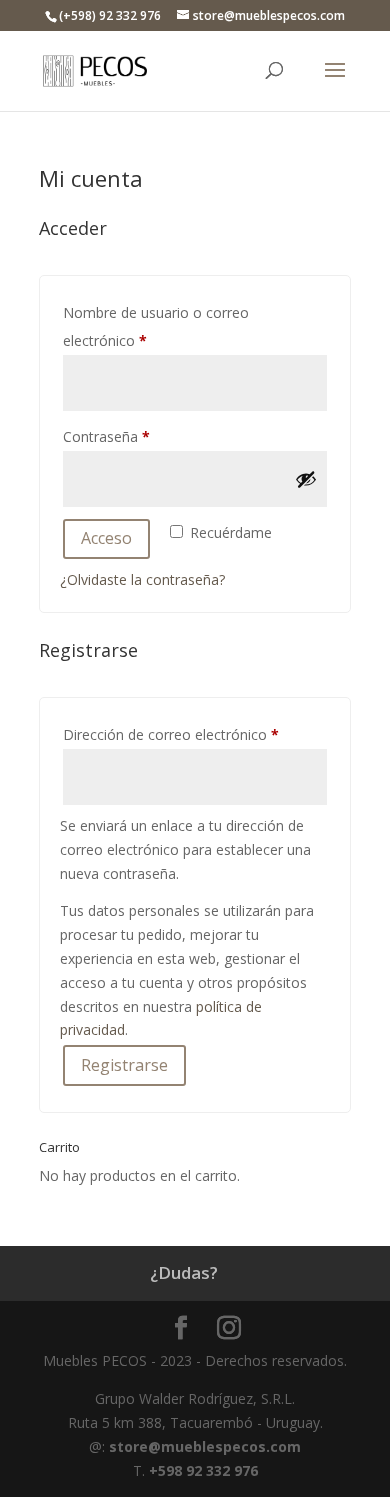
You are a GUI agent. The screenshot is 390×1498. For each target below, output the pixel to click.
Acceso (106, 538)
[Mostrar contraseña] (306, 479)
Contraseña (142, 436)
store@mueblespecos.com (205, 1446)
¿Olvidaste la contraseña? (142, 579)
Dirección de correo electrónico (195, 734)
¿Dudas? (184, 1272)
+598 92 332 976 (203, 1470)
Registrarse (124, 1065)
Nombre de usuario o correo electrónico (156, 326)
